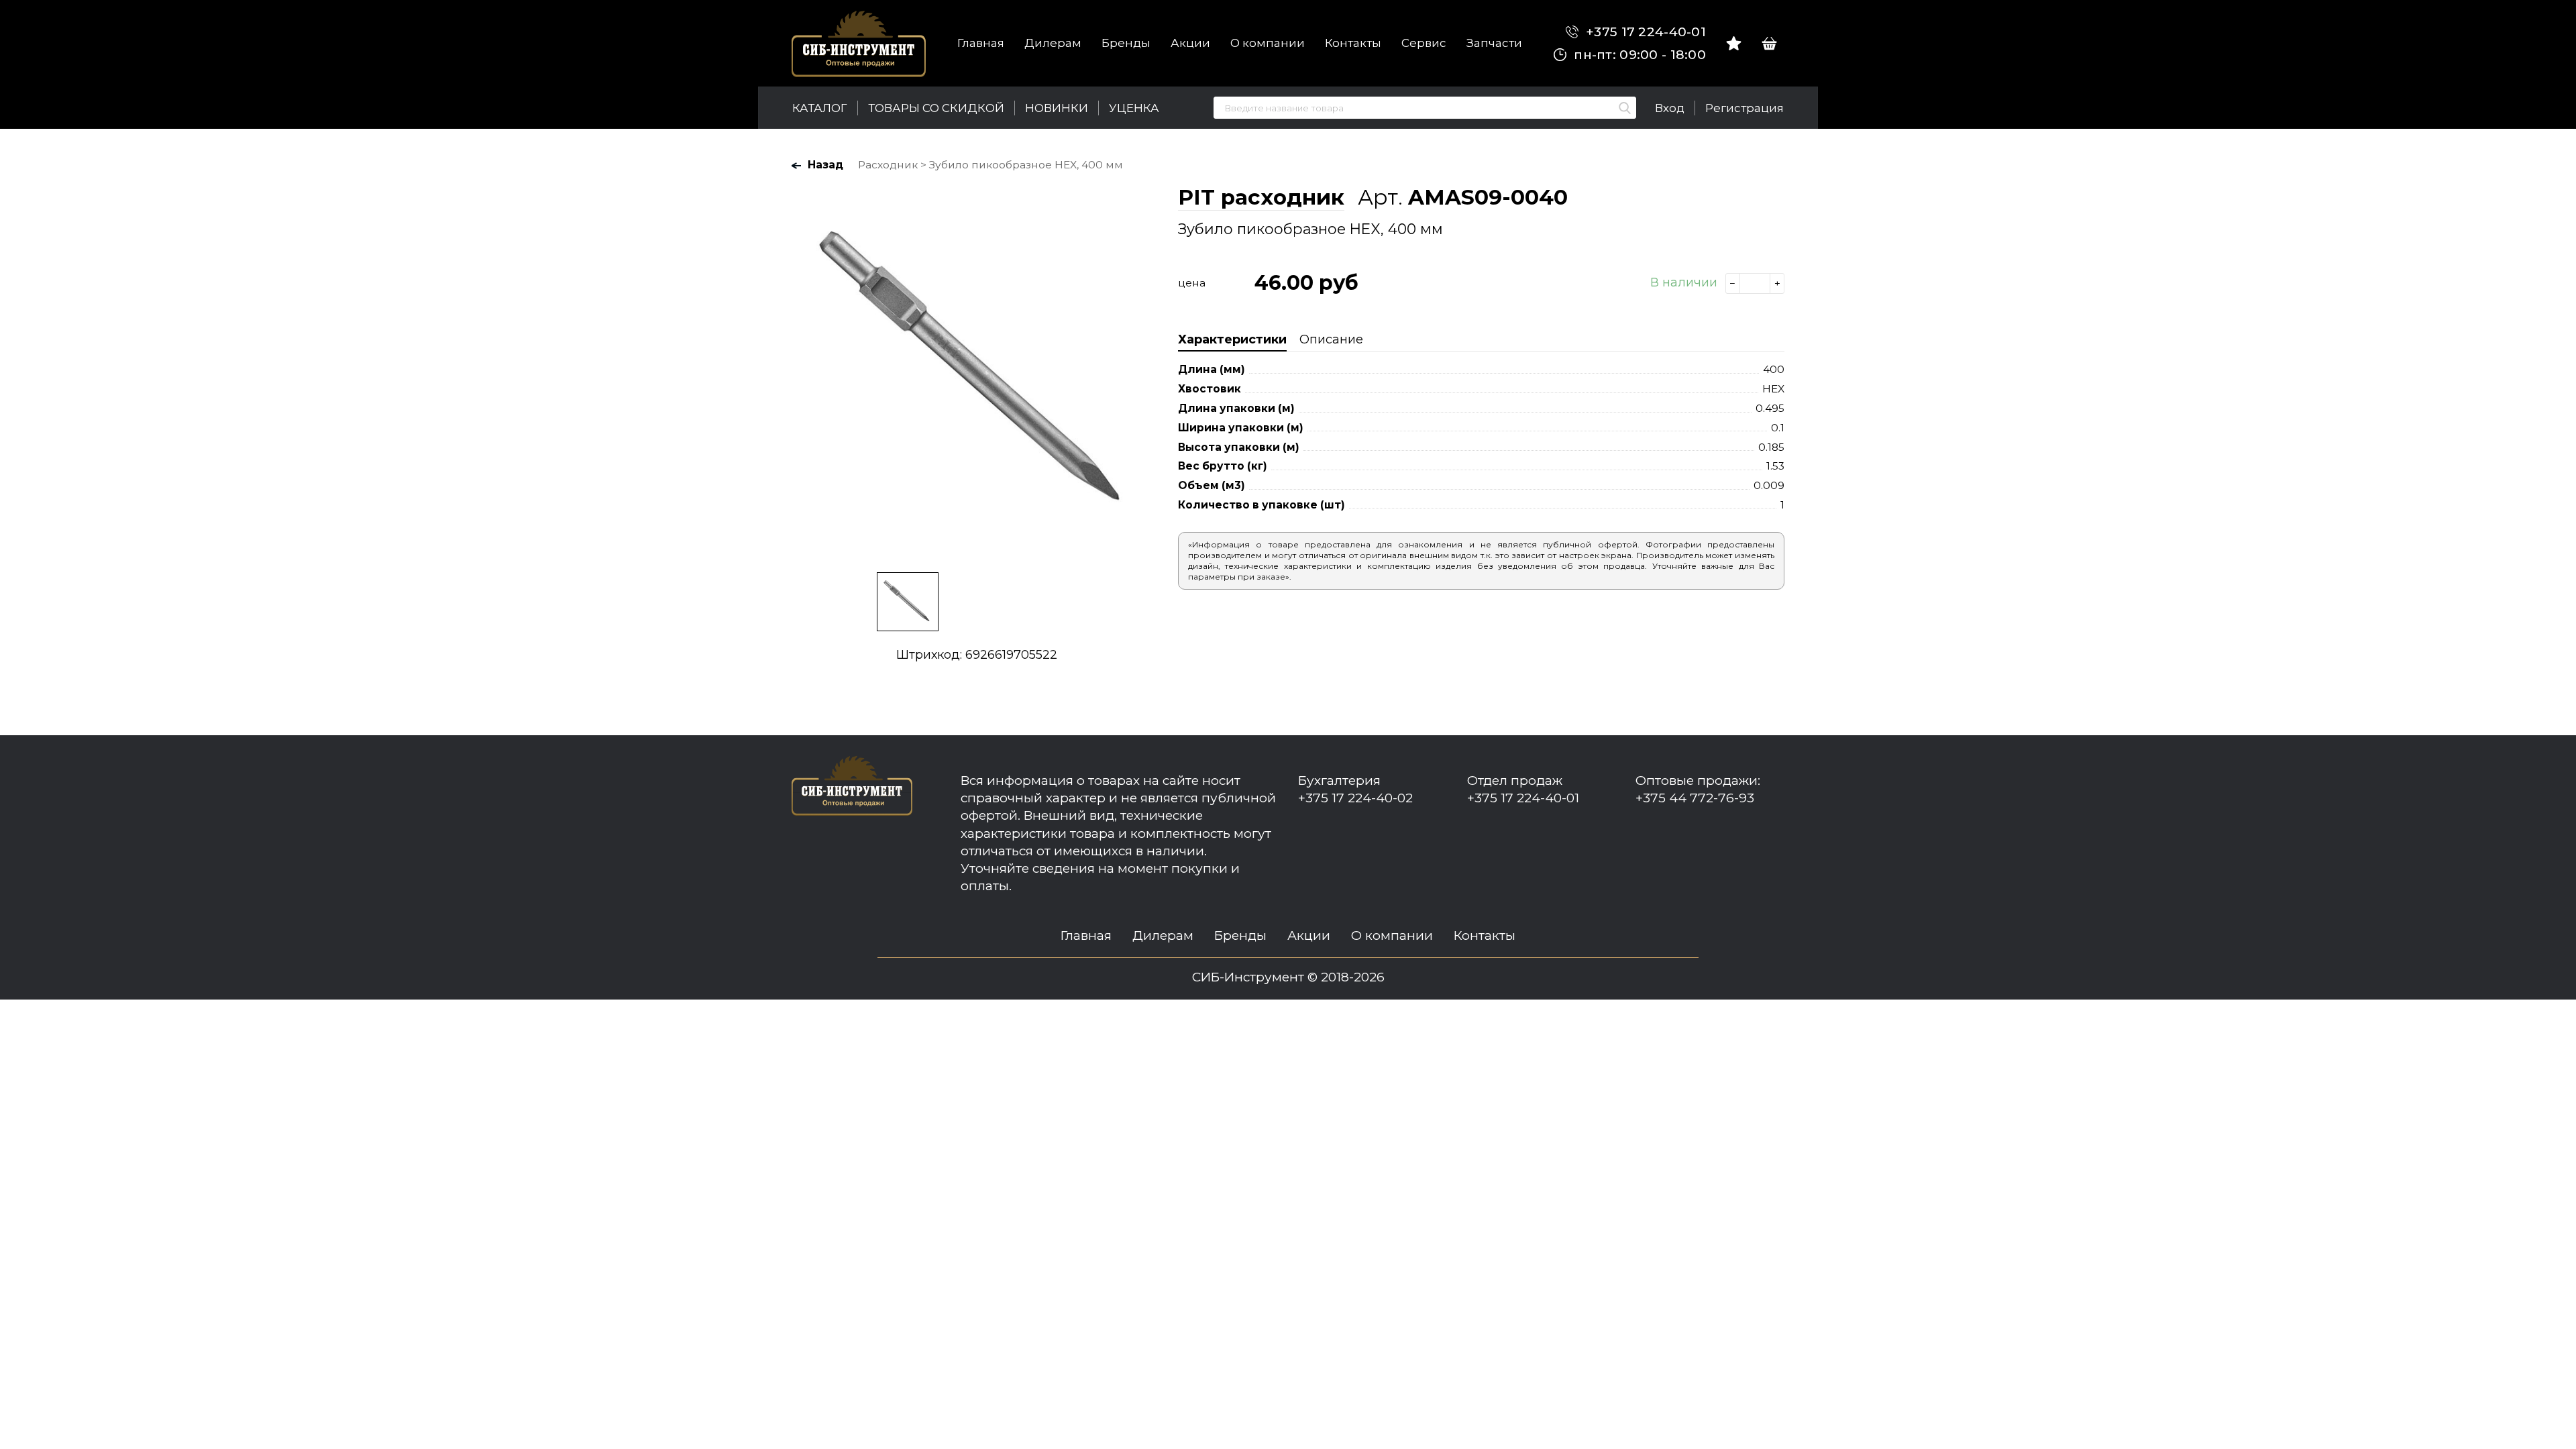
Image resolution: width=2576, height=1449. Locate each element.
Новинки (1057, 108)
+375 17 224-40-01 (1644, 32)
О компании (1268, 43)
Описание (1331, 339)
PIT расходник (1261, 197)
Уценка (1134, 108)
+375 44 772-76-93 (1695, 798)
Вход (1670, 108)
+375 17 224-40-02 (1355, 798)
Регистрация (1745, 108)
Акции (1190, 43)
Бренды (1126, 43)
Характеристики (1232, 339)
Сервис (1424, 43)
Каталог (820, 108)
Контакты (1353, 43)
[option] (977, 372)
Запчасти (1494, 43)
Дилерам (1053, 43)
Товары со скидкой (936, 108)
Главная (981, 43)
